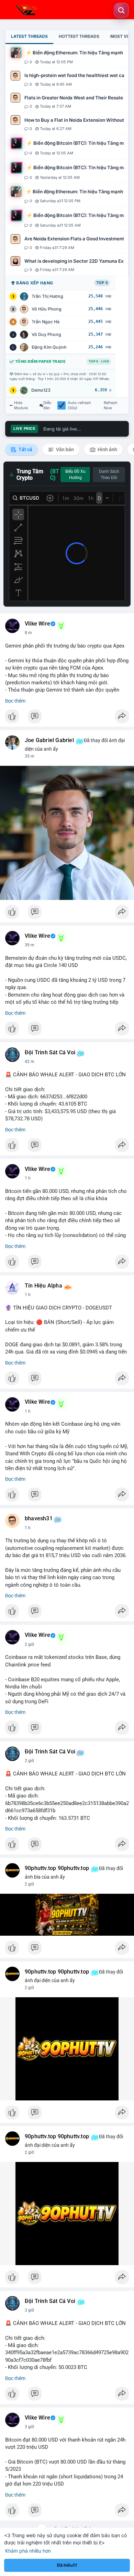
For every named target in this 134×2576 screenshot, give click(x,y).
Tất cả (25, 449)
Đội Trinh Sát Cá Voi (50, 1053)
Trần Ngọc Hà (46, 322)
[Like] (67, 718)
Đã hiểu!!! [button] (67, 2565)
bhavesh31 (39, 1519)
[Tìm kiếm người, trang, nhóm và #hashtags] (121, 10)
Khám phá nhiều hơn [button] (28, 2551)
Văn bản (64, 449)
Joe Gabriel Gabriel (49, 740)
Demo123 (41, 390)
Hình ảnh (107, 449)
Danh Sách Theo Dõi (109, 475)
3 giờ (29, 2310)
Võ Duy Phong (46, 334)
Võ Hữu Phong (47, 309)
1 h (28, 1178)
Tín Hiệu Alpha (43, 1286)
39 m (30, 945)
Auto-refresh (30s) (79, 405)
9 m (28, 633)
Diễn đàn (47, 405)
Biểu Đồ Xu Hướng (75, 475)
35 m (30, 756)
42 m (30, 1062)
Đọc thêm (15, 701)
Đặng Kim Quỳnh (49, 347)
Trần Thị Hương (47, 296)
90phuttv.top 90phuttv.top (57, 1868)
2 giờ (29, 1644)
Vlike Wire (37, 624)
